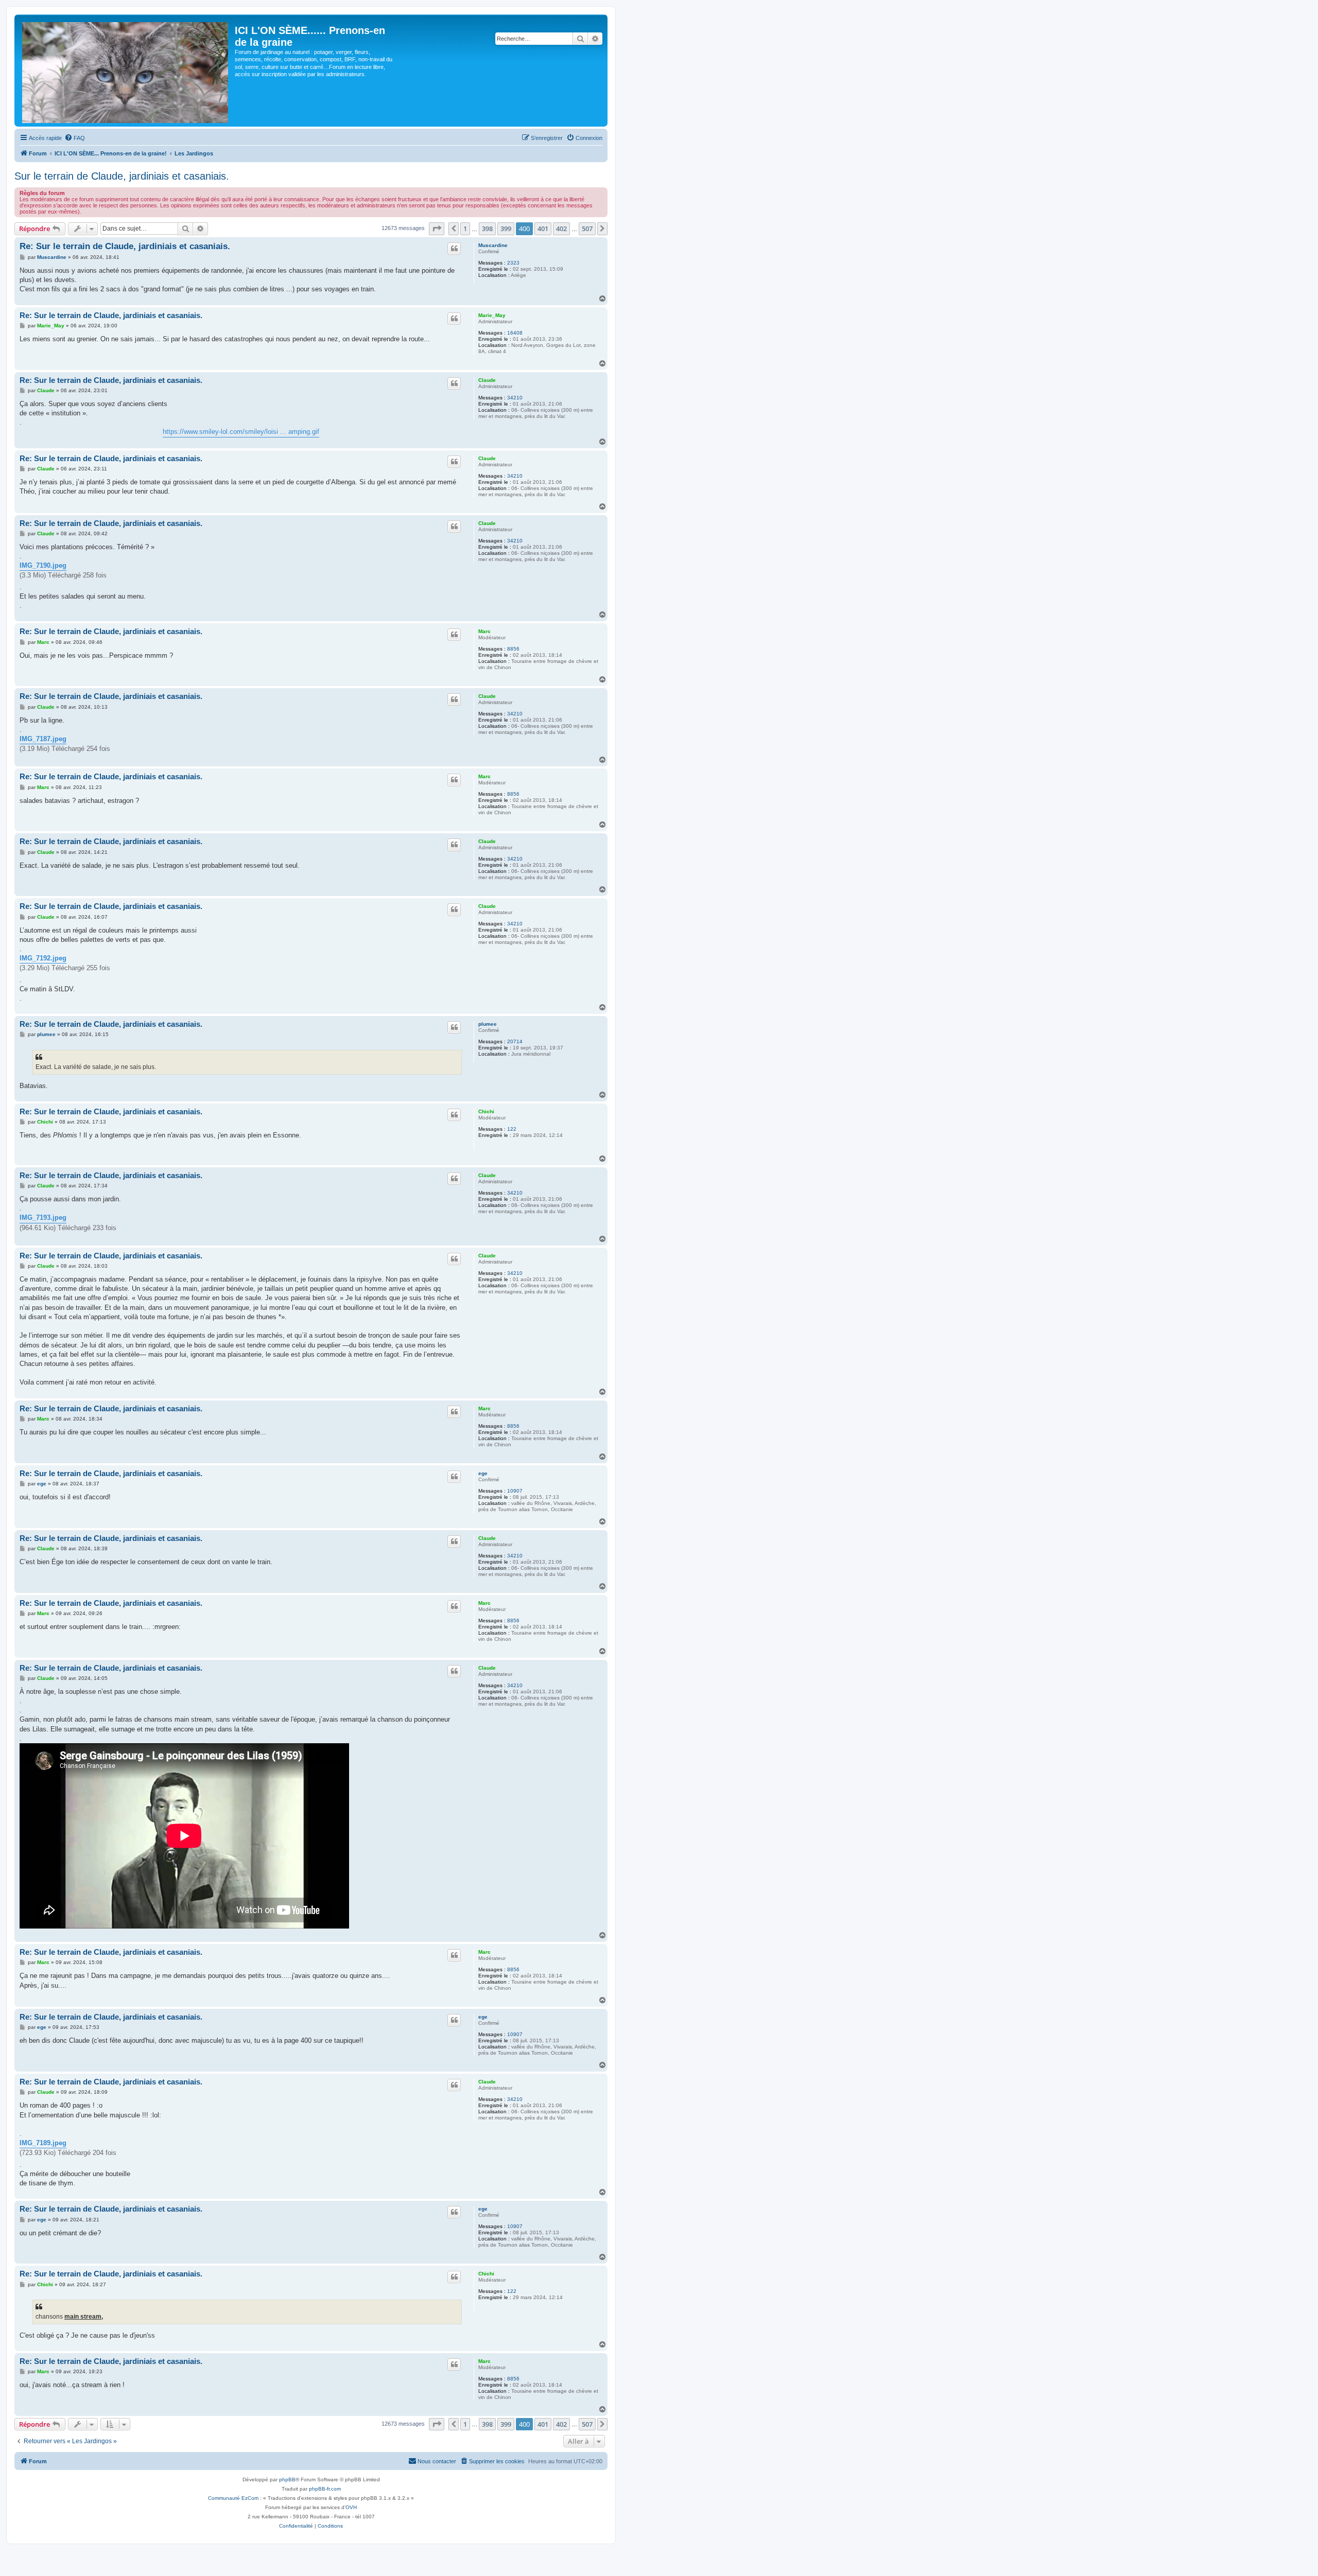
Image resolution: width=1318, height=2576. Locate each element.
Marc (484, 631)
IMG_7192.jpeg (43, 958)
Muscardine (493, 245)
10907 (515, 1491)
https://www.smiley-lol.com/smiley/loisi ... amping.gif (241, 432)
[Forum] (126, 71)
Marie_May (492, 315)
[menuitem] (75, 138)
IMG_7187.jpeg (43, 739)
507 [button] (587, 229)
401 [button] (543, 229)
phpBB (287, 2479)
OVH (351, 2507)
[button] (437, 229)
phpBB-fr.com (325, 2489)
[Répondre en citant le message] (454, 249)
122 (512, 1129)
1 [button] (465, 229)
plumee (488, 1024)
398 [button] (487, 229)
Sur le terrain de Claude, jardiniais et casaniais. (122, 176)
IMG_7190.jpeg (43, 565)
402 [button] (561, 229)
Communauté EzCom (233, 2498)
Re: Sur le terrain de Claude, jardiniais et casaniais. (125, 246)
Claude (487, 380)
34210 (515, 398)
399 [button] (506, 229)
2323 (513, 263)
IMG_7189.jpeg (43, 2143)
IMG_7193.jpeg (43, 1217)
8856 (513, 649)
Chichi (486, 1111)
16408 (515, 333)
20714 (515, 1041)
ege (483, 1473)
